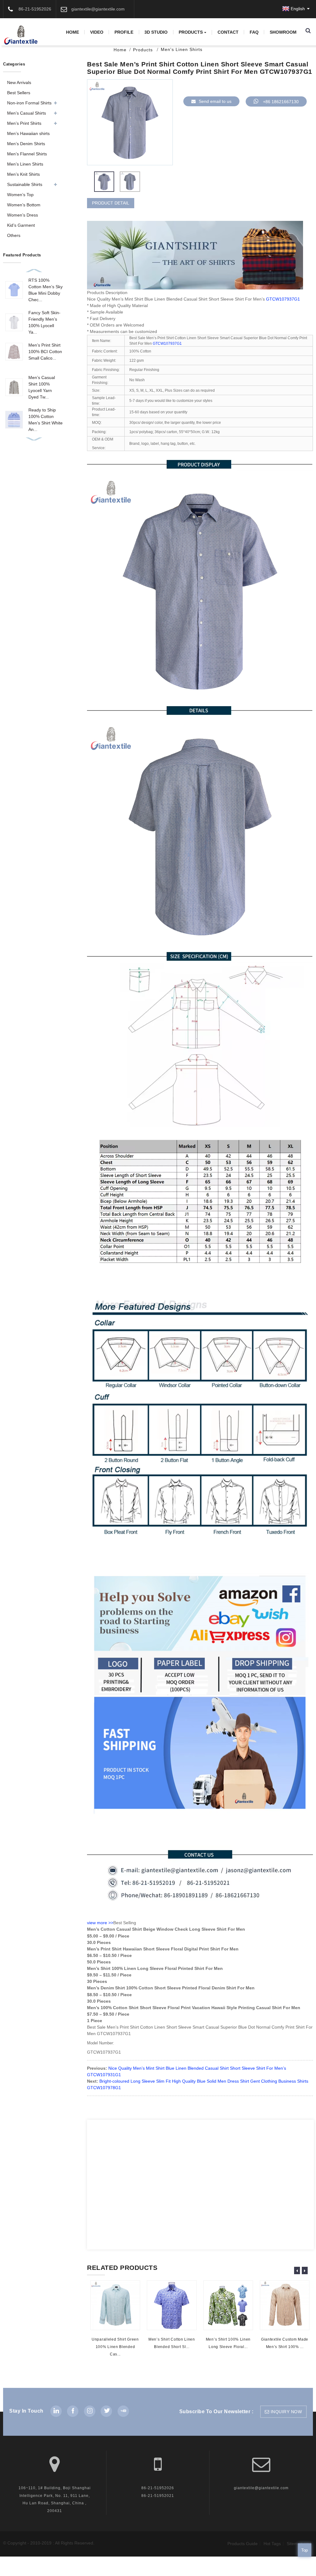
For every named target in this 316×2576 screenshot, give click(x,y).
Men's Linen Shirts (182, 49)
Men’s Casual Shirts (27, 113)
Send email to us (215, 101)
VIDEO (97, 32)
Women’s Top (20, 195)
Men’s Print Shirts (24, 123)
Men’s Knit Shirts (23, 174)
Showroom (283, 32)
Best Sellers (19, 93)
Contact (228, 32)
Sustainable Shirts (25, 184)
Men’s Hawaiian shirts (28, 133)
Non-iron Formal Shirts (29, 103)
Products (191, 32)
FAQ (254, 32)
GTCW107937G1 (283, 299)
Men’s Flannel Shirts (27, 154)
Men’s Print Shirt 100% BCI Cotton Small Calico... (45, 352)
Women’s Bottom (24, 205)
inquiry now (286, 2412)
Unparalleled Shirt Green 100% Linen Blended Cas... (115, 2347)
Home (73, 32)
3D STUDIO (156, 32)
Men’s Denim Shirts (26, 144)
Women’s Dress (23, 215)
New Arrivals (19, 82)
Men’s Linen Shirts (25, 164)
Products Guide (243, 2544)
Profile (124, 32)
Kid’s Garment (21, 225)
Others (14, 235)
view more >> (100, 1923)
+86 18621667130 (281, 102)
